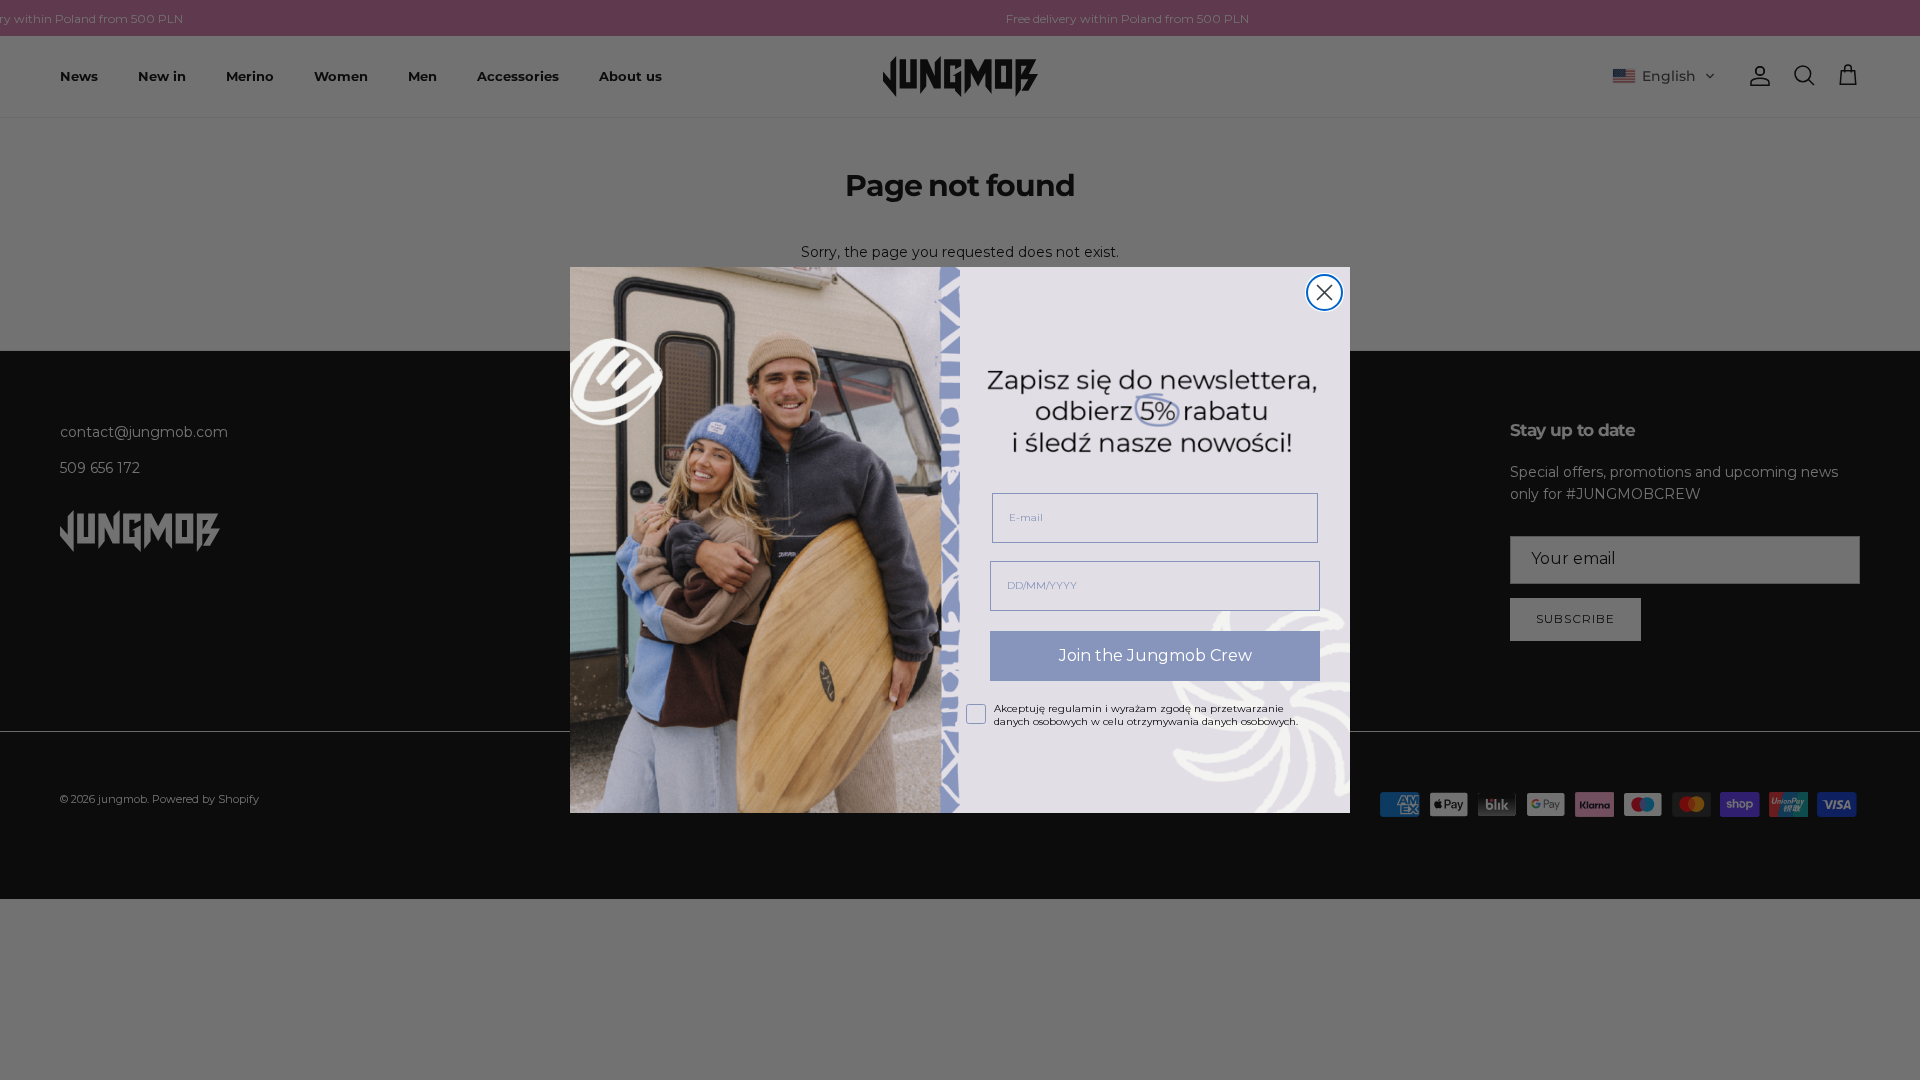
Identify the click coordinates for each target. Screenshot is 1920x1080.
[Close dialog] (1324, 292)
